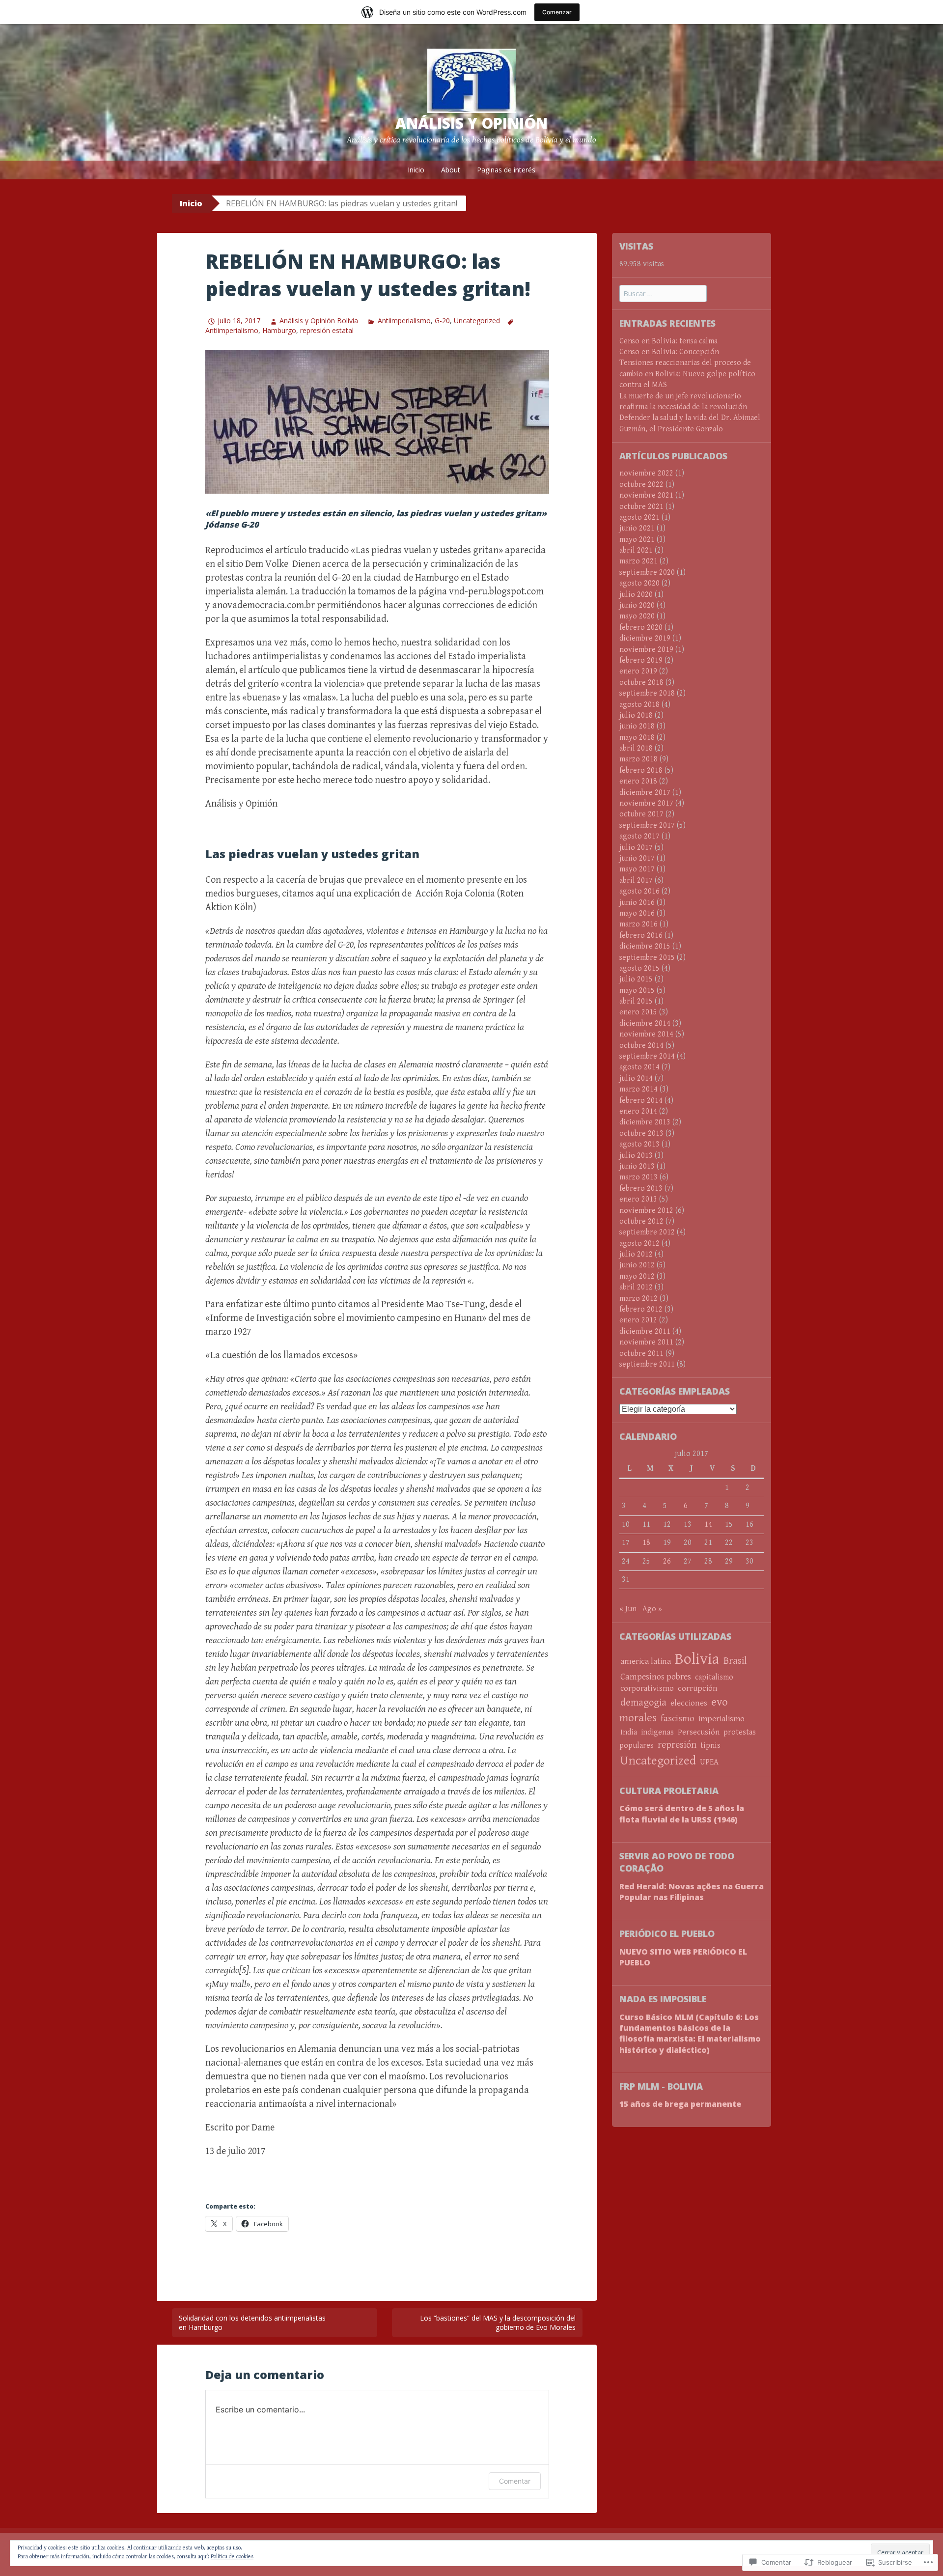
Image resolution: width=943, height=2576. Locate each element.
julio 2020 (636, 595)
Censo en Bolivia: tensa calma (668, 341)
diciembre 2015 (645, 946)
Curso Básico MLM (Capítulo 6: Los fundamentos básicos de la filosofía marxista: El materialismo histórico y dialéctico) (690, 2033)
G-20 (442, 321)
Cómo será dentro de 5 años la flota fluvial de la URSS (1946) (682, 1814)
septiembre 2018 (647, 693)
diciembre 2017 (645, 793)
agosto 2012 (639, 1244)
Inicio (416, 170)
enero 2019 (638, 671)
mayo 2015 (637, 991)
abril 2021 (636, 550)
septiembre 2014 (647, 1056)
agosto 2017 (639, 836)
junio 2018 (637, 726)
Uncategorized (477, 321)
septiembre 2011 (647, 1364)
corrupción (697, 1688)
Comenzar (557, 12)
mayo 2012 (637, 1276)
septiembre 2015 (647, 958)
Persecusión (699, 1732)
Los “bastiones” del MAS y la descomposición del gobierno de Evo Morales (498, 2323)
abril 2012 (636, 1287)
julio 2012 (636, 1254)
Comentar (515, 2481)
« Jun (628, 1609)
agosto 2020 (639, 583)
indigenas (657, 1732)
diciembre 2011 (645, 1331)
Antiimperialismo (404, 321)
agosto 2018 (639, 705)
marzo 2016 (638, 924)
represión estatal (327, 330)
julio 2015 (636, 979)
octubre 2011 (641, 1354)
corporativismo (647, 1689)
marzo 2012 (638, 1299)
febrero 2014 (641, 1101)
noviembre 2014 (646, 1034)
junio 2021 (637, 528)
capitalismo (714, 1677)
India (629, 1732)
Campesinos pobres (656, 1677)
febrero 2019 (641, 660)
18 (646, 1543)
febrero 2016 (641, 936)
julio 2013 (636, 1156)
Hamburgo (279, 330)
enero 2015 (638, 1012)
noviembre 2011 (646, 1342)
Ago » (652, 1609)
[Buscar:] (663, 294)
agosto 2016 (639, 891)
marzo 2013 (638, 1177)
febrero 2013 (641, 1189)
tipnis (710, 1746)
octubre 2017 (641, 814)
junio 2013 (637, 1166)
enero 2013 (638, 1199)
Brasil (735, 1661)
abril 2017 (636, 881)
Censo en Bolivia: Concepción (669, 352)
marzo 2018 (638, 759)
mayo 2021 (637, 540)
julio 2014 (636, 1078)
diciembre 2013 (645, 1122)
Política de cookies (232, 2557)
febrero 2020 (641, 628)
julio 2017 (636, 848)
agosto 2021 (639, 518)
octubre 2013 (641, 1134)
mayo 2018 (637, 738)
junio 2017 (637, 858)
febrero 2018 (641, 770)
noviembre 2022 (646, 473)
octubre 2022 (641, 485)
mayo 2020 (637, 616)
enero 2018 (638, 781)
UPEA (709, 1762)
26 (667, 1561)
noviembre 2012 (646, 1211)
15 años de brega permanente (680, 2104)
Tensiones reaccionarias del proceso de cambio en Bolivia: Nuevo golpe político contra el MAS (687, 374)
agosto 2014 (639, 1067)
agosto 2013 (639, 1144)
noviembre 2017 (646, 803)
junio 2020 (637, 605)
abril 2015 (636, 1001)
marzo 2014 (638, 1089)
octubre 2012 (641, 1221)
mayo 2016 (637, 913)
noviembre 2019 (646, 650)
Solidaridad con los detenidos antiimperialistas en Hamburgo (252, 2323)
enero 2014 (638, 1111)
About (451, 170)
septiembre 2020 (647, 573)
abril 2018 (636, 748)
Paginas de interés (506, 170)
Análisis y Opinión (471, 123)
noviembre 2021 (646, 495)
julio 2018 (636, 715)
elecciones (689, 1703)
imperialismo (721, 1719)
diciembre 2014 (645, 1023)
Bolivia (697, 1659)
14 (708, 1525)
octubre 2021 (641, 507)
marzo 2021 (638, 561)
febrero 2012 (641, 1309)
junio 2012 (637, 1265)
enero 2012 (638, 1320)
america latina (646, 1661)
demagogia (643, 1703)
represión (677, 1745)
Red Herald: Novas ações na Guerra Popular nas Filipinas (692, 1892)
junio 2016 (637, 903)
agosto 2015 (639, 968)
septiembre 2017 (647, 826)
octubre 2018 (641, 683)
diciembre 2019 (645, 638)
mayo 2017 (637, 869)
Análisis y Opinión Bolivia (319, 321)
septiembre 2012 (647, 1232)
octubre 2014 (641, 1046)
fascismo (678, 1718)
